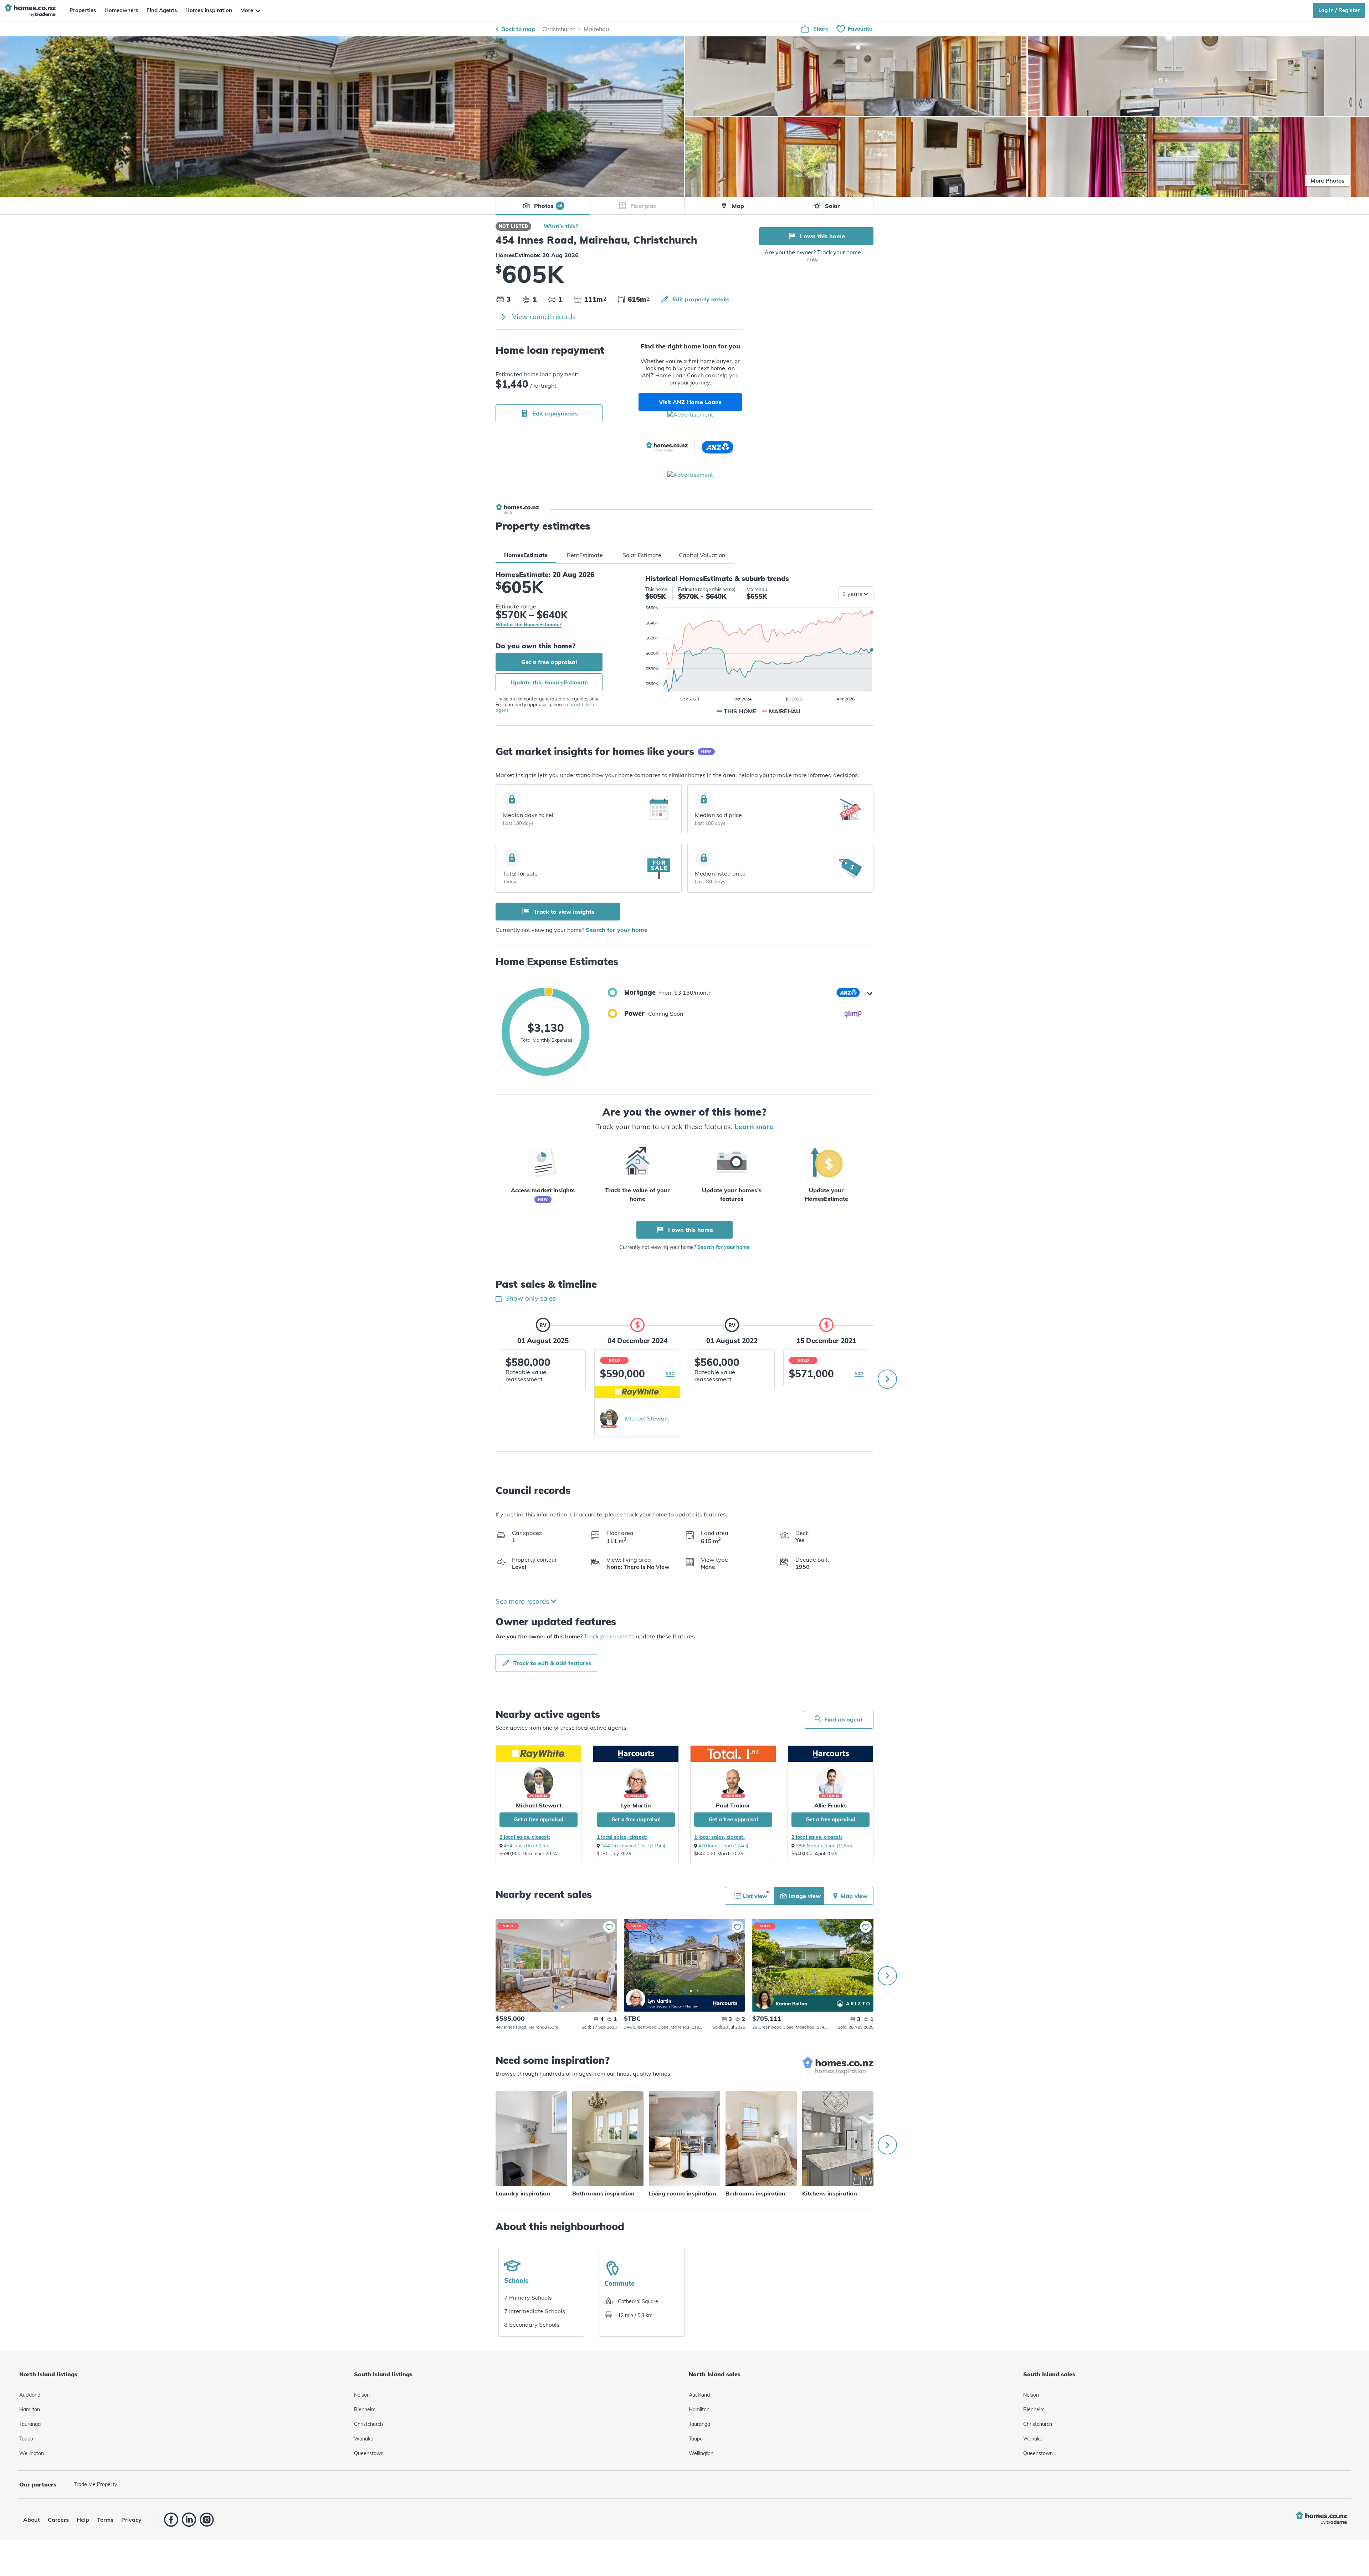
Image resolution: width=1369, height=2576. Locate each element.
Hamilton (30, 2409)
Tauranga (30, 2424)
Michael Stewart (647, 1418)
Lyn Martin (636, 1805)
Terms (105, 2520)
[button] (740, 993)
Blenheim (365, 2409)
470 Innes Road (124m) (723, 1846)
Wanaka (364, 2439)
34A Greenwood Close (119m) (633, 1846)
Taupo (26, 2439)
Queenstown (369, 2453)
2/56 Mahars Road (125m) (824, 1846)
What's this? (561, 226)
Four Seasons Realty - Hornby (673, 2006)
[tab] (526, 555)
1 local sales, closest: (622, 1837)
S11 (670, 1373)
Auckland (30, 2395)
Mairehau (596, 29)
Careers (58, 2520)
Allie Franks (830, 1805)
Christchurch (559, 29)
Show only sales (530, 1298)
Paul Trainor (733, 1805)
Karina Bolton (764, 1999)
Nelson (362, 2395)
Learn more (754, 1127)
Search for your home (617, 930)
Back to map (518, 29)
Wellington (32, 2453)
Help (83, 2520)
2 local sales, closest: (525, 1837)
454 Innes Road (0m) (526, 1846)
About (32, 2520)
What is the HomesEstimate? (529, 625)
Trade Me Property (96, 2484)
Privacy (131, 2520)
